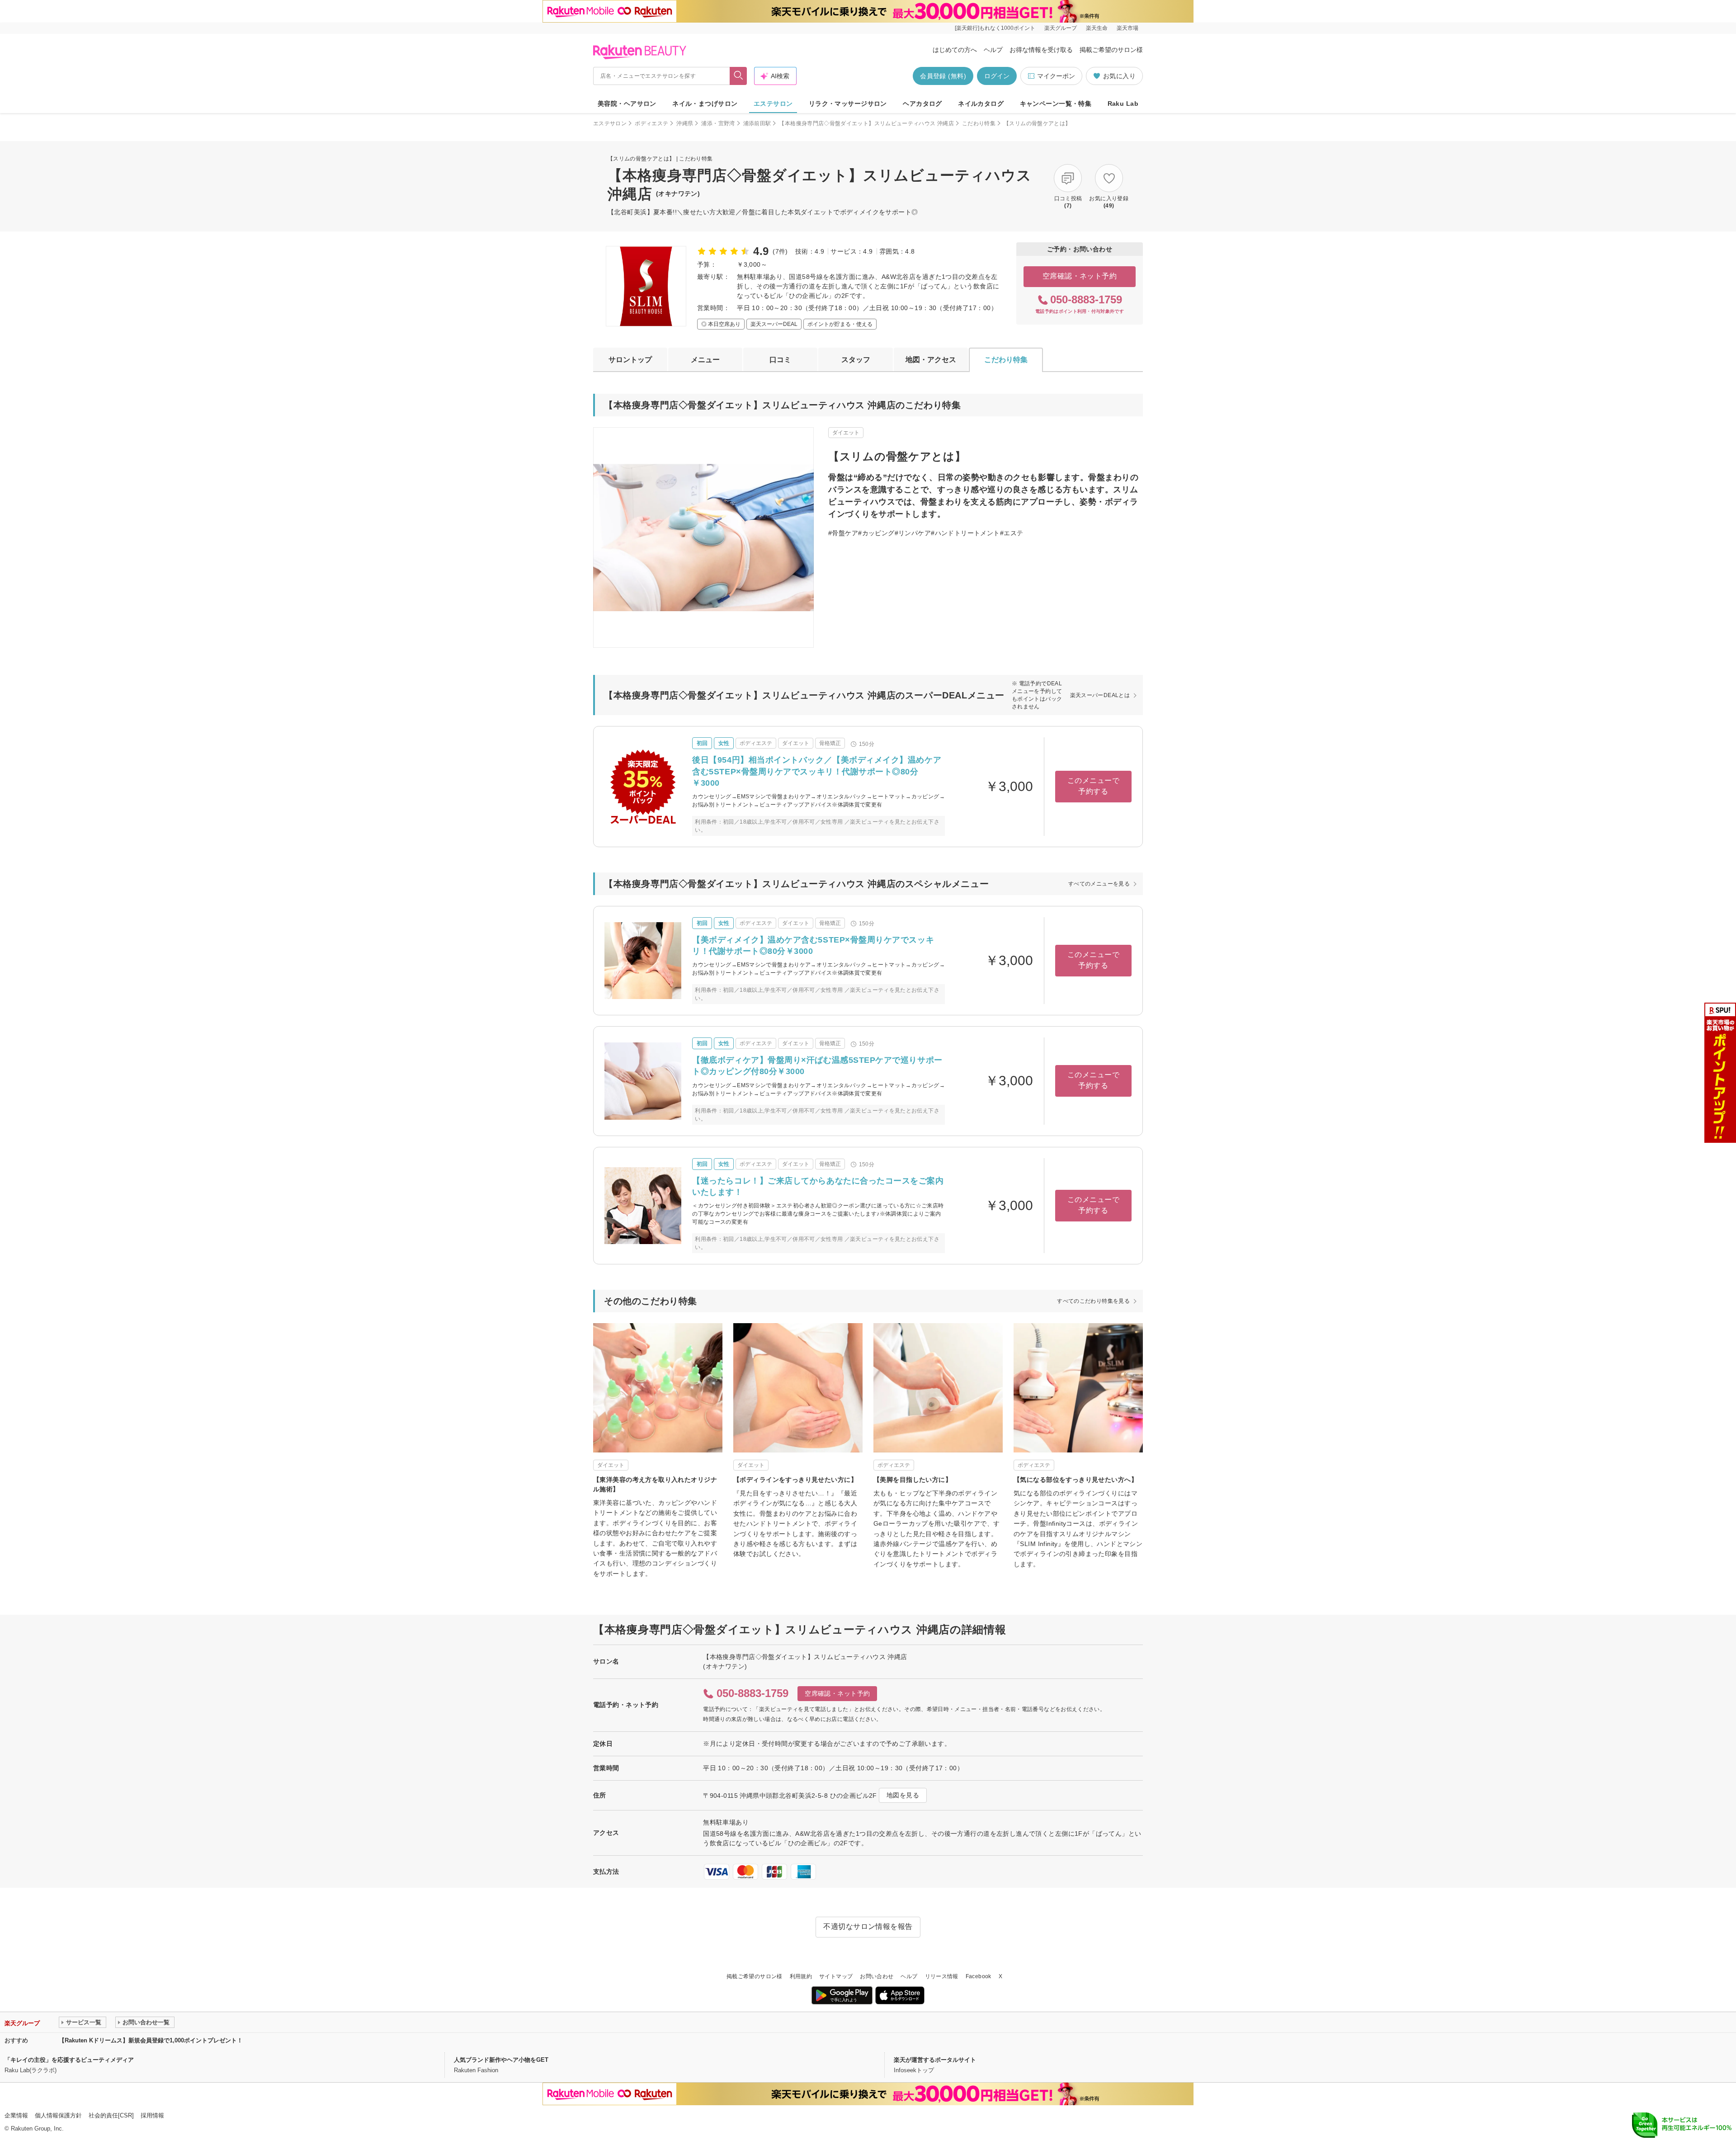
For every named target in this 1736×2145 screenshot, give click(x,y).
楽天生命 (1097, 28)
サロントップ (630, 360)
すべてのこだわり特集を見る (1093, 1301)
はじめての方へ (955, 50)
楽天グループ (1061, 28)
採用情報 (152, 2115)
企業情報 (16, 2115)
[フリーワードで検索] (738, 76)
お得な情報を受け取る (1041, 50)
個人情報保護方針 (58, 2115)
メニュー (705, 360)
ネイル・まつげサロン (705, 104)
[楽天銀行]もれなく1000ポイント (995, 28)
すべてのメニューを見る (1099, 884)
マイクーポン (1056, 76)
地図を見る (903, 1795)
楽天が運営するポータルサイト (935, 2060)
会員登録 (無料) (943, 76)
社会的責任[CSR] (111, 2115)
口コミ (780, 360)
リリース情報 (942, 1976)
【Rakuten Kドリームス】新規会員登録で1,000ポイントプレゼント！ (151, 2040)
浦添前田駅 (757, 123)
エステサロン (773, 104)
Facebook (979, 1976)
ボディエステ (651, 123)
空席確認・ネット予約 (1080, 276)
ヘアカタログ (922, 104)
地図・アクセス (931, 360)
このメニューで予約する (1093, 786)
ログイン (997, 76)
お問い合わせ (877, 1976)
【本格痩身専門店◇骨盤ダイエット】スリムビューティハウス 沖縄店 (866, 123)
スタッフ (856, 360)
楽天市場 (1127, 28)
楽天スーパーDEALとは (1100, 695)
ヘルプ (993, 50)
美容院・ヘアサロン (627, 104)
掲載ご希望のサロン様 (1111, 50)
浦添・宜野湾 (718, 123)
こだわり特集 (979, 123)
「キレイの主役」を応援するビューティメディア (69, 2060)
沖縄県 (685, 123)
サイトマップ (836, 1976)
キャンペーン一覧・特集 (1056, 104)
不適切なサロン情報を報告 (868, 1926)
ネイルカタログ (981, 104)
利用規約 (801, 1976)
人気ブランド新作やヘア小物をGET (501, 2060)
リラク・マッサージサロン (848, 104)
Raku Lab (1123, 104)
